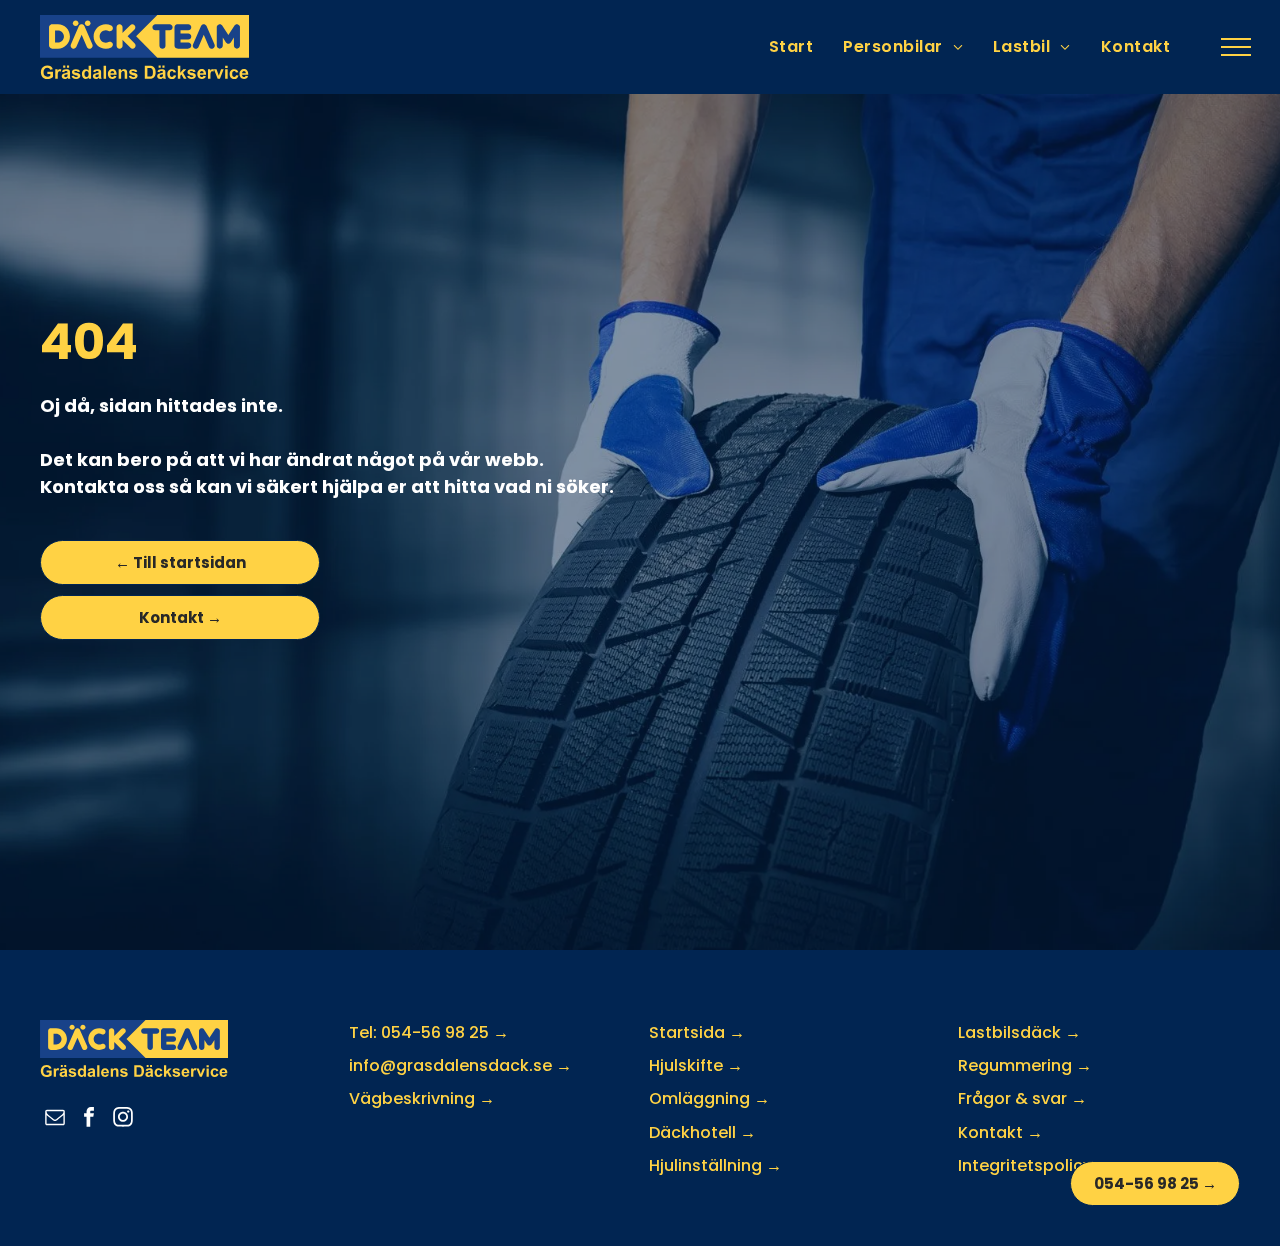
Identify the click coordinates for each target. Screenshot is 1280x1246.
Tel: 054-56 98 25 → (429, 1032)
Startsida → (697, 1032)
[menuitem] (791, 46)
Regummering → (1025, 1065)
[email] (55, 1119)
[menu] (1236, 47)
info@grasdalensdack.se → (460, 1065)
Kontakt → (1000, 1132)
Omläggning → (709, 1098)
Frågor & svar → (1022, 1098)
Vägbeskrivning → (422, 1098)
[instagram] (123, 1119)
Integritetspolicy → (1035, 1165)
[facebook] (89, 1119)
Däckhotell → (702, 1132)
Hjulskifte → (696, 1065)
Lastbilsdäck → (1019, 1032)
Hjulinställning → (715, 1165)
